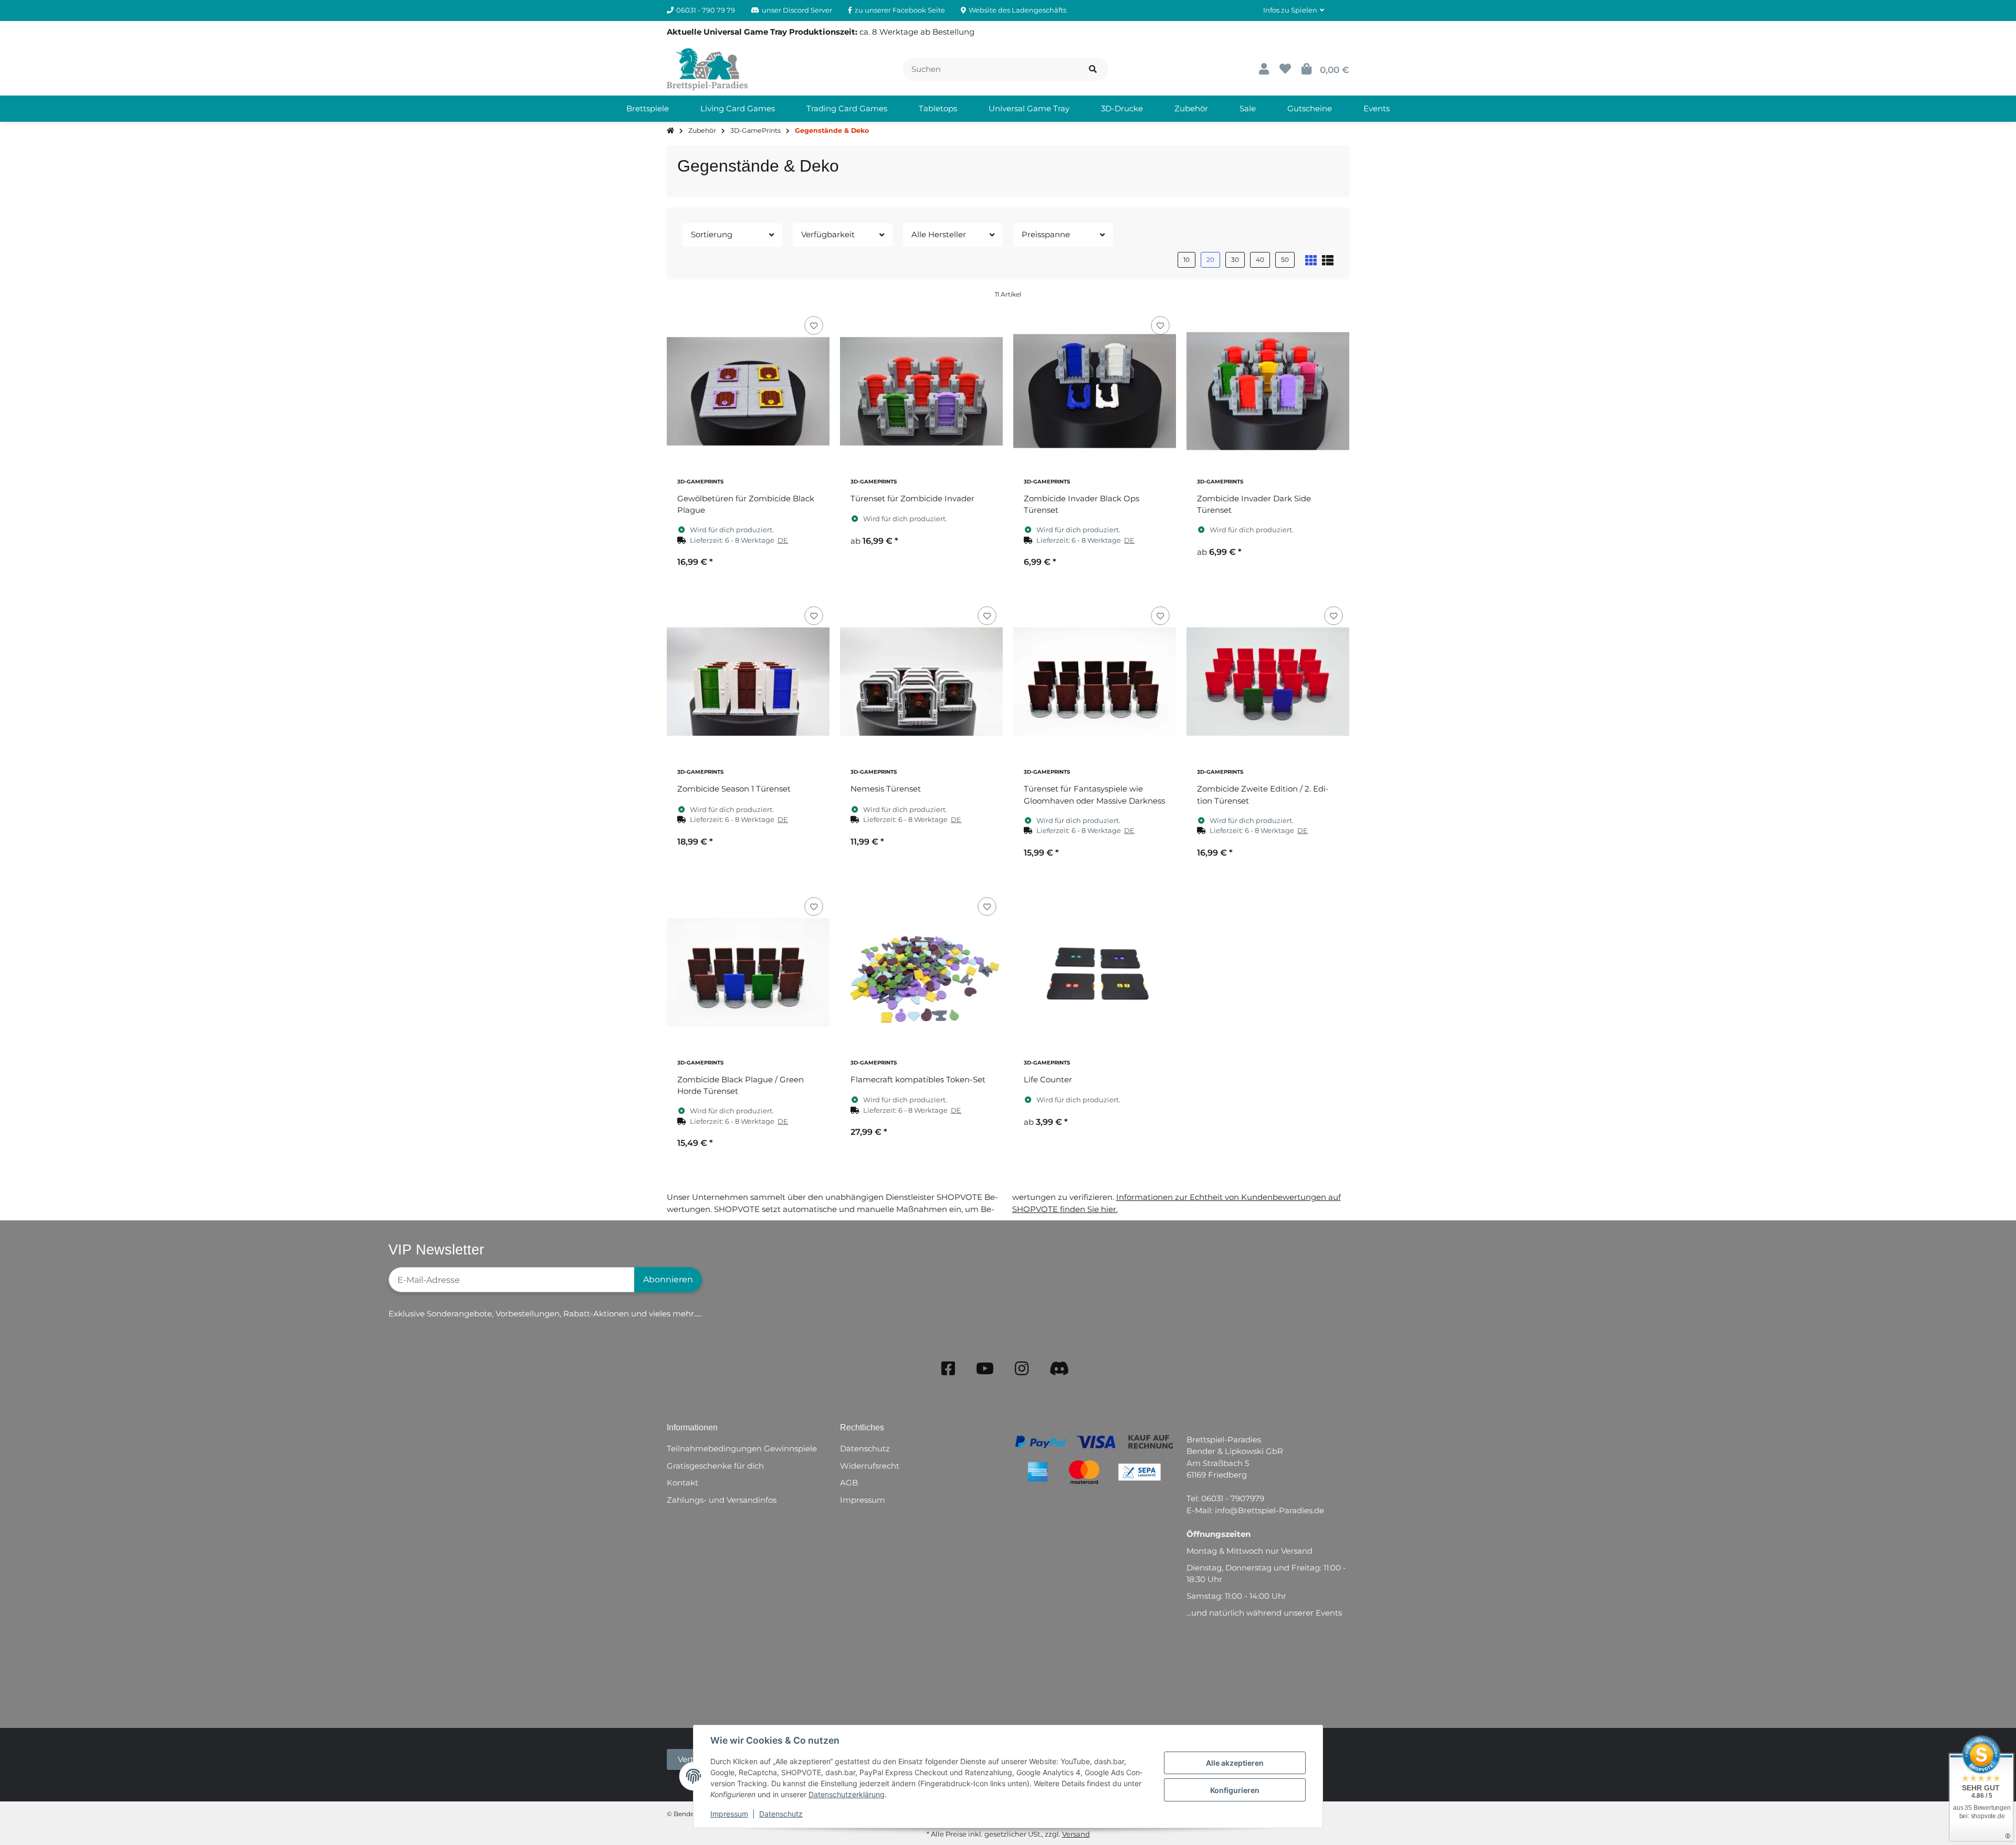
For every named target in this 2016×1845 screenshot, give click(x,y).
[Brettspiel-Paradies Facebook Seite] (948, 1369)
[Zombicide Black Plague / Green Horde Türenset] (748, 972)
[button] (1294, 10)
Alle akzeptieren (1235, 1763)
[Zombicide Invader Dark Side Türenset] (1268, 391)
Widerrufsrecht (870, 1466)
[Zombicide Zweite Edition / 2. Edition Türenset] (1268, 681)
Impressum (729, 1814)
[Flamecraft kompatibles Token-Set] (921, 972)
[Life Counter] (1095, 972)
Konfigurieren (1235, 1790)
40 (1260, 260)
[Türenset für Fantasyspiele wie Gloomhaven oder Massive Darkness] (1095, 681)
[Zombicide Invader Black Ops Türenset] (1095, 391)
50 (1285, 260)
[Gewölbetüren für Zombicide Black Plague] (748, 391)
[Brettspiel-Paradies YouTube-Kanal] (985, 1369)
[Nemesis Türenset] (921, 681)
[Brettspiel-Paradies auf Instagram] (1022, 1369)
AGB (849, 1483)
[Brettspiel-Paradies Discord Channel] (1059, 1369)
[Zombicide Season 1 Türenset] (748, 681)
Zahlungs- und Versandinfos (722, 1500)
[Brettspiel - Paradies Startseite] (707, 68)
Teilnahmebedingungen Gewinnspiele (742, 1448)
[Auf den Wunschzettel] (813, 325)
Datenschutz (781, 1814)
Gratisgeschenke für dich (715, 1466)
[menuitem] (648, 109)
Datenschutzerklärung (847, 1794)
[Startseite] (670, 131)
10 (1186, 260)
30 (1235, 260)
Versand (1076, 1834)
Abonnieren (668, 1279)
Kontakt (682, 1483)
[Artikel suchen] (1093, 70)
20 (1210, 260)
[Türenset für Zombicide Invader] (921, 391)
